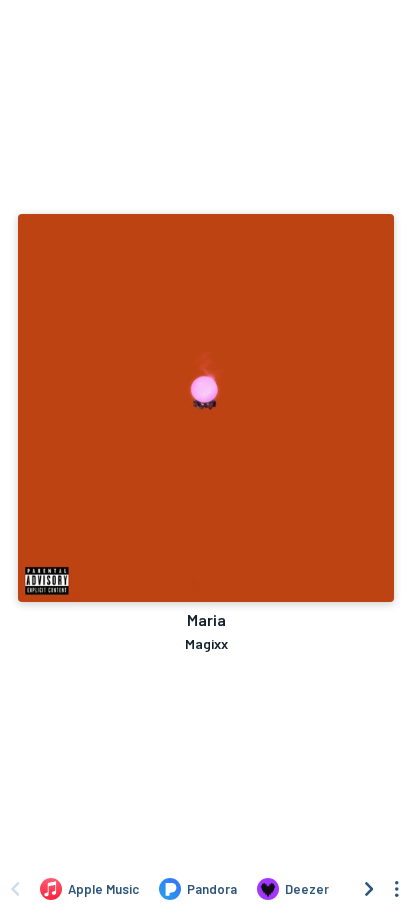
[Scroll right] (369, 889)
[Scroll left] (15, 889)
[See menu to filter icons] (397, 889)
